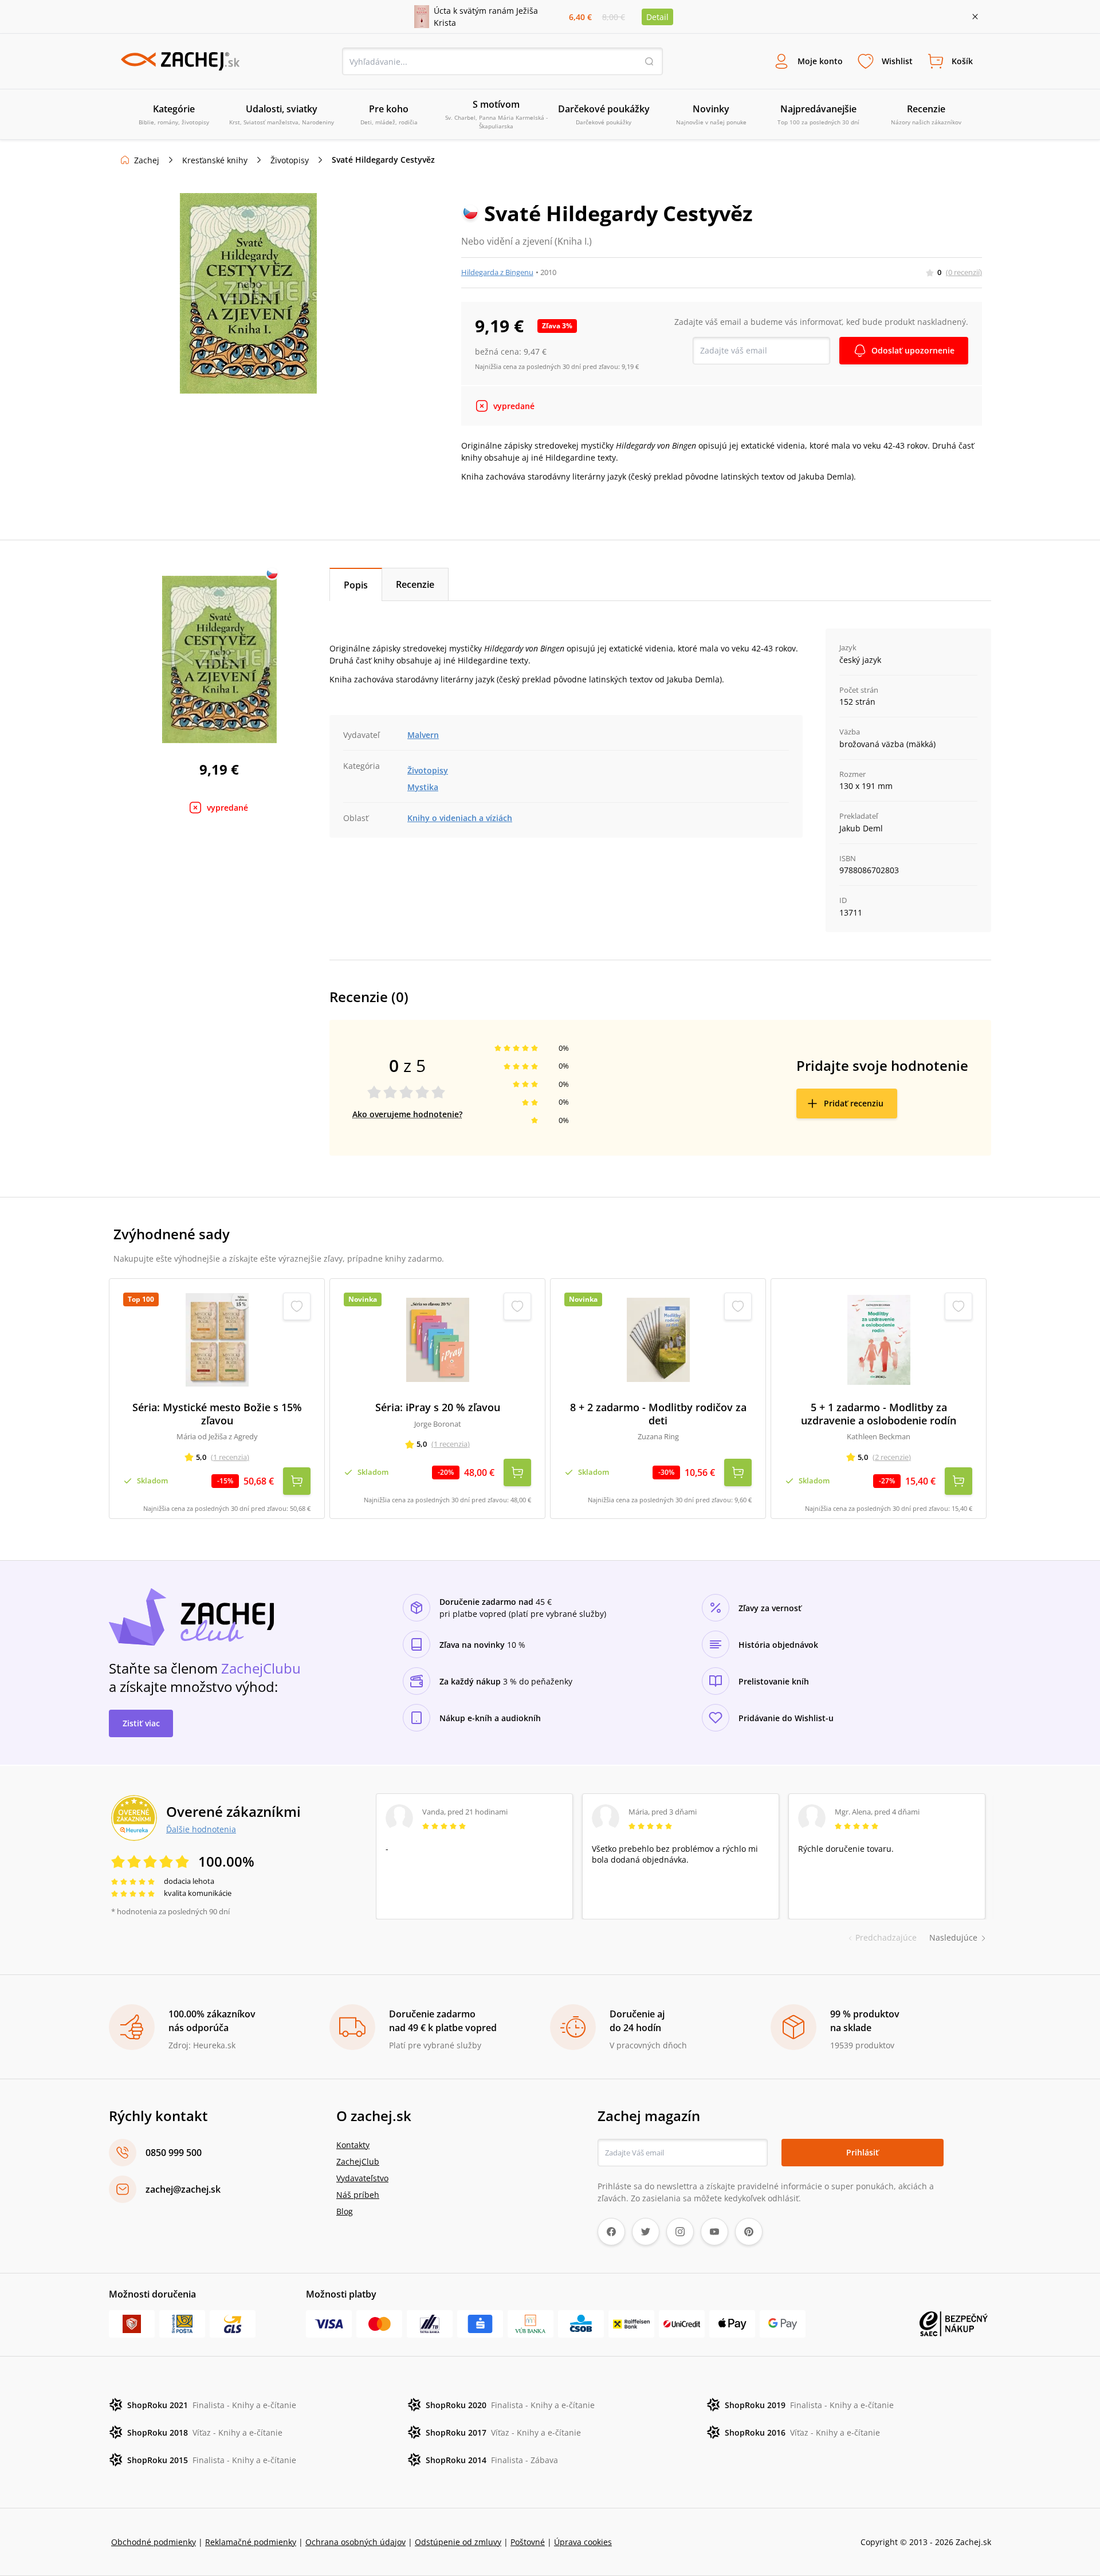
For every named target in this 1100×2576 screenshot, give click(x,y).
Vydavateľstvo (362, 2178)
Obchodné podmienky (154, 2542)
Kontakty (353, 2145)
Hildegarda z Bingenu (497, 272)
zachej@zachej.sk (183, 2189)
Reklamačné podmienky (251, 2542)
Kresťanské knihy (215, 160)
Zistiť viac (141, 1723)
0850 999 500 (174, 2153)
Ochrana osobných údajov (355, 2542)
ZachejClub (358, 2161)
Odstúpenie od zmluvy (458, 2542)
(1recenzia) (230, 1457)
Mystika (423, 787)
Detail (657, 17)
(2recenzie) (892, 1457)
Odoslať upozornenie (913, 350)
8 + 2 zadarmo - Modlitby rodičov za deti (658, 1414)
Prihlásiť (863, 2152)
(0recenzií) (964, 272)
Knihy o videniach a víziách (460, 818)
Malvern (423, 735)
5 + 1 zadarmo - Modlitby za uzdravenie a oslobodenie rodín (879, 1414)
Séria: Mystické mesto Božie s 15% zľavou (217, 1414)
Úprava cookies (583, 2542)
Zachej (147, 160)
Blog (345, 2211)
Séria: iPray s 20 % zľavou (438, 1407)
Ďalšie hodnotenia (201, 1829)
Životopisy (290, 160)
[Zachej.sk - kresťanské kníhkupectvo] (180, 61)
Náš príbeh (358, 2195)
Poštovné (528, 2542)
